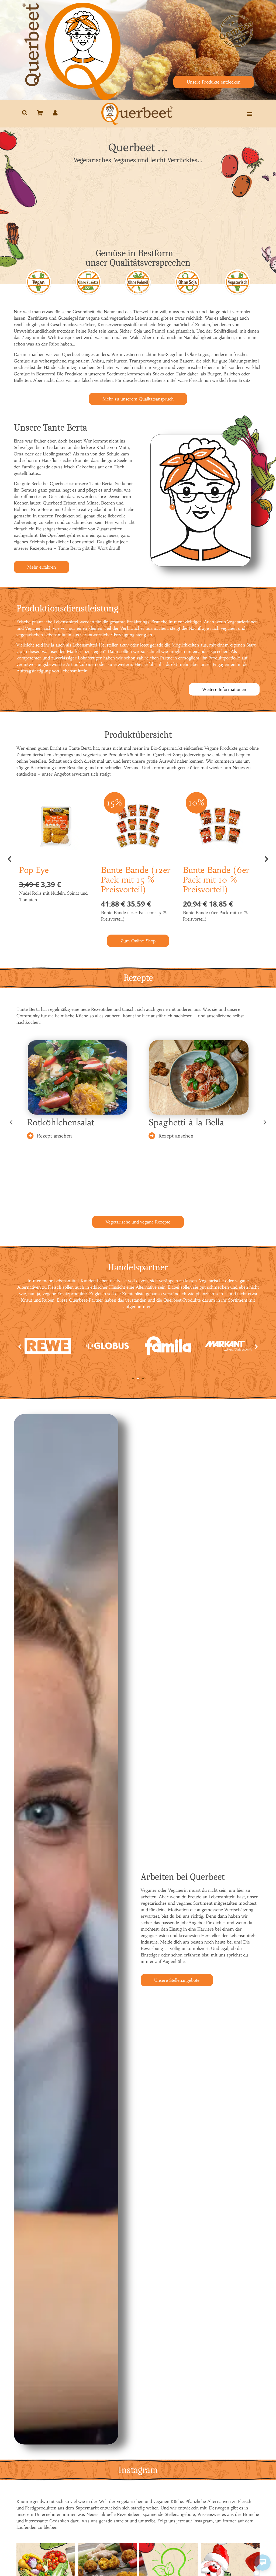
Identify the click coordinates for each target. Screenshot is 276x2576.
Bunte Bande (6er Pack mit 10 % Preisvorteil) (216, 880)
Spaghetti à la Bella (65, 1122)
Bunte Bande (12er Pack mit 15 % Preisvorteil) (136, 880)
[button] (249, 114)
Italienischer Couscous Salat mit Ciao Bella (193, 1125)
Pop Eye (34, 870)
